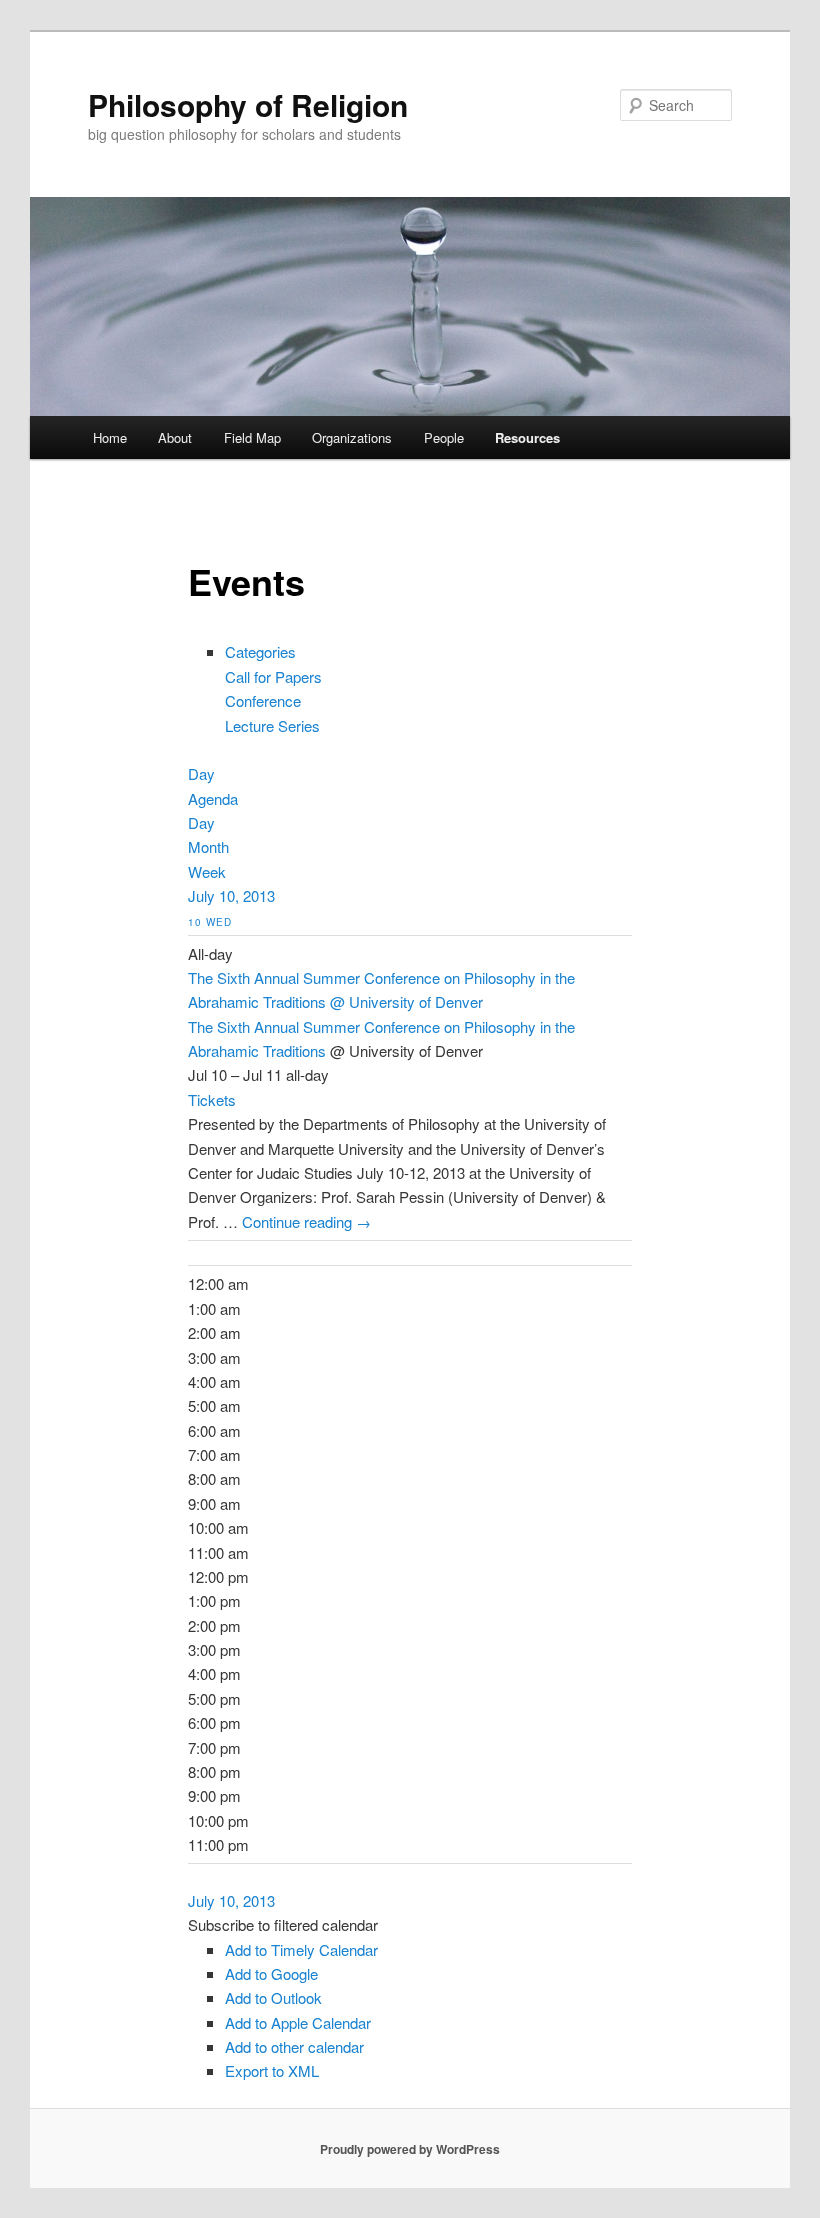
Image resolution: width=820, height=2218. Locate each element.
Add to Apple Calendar (298, 2022)
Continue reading (306, 1221)
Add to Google (271, 1973)
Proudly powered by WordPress (410, 2149)
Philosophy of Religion (248, 104)
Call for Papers (273, 676)
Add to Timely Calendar (301, 1949)
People (444, 437)
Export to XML (272, 2070)
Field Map (252, 437)
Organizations (352, 437)
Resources (527, 437)
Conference (263, 700)
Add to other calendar (294, 2046)
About (175, 437)
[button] (283, 1924)
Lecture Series (272, 725)
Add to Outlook (273, 1997)
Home (110, 437)
